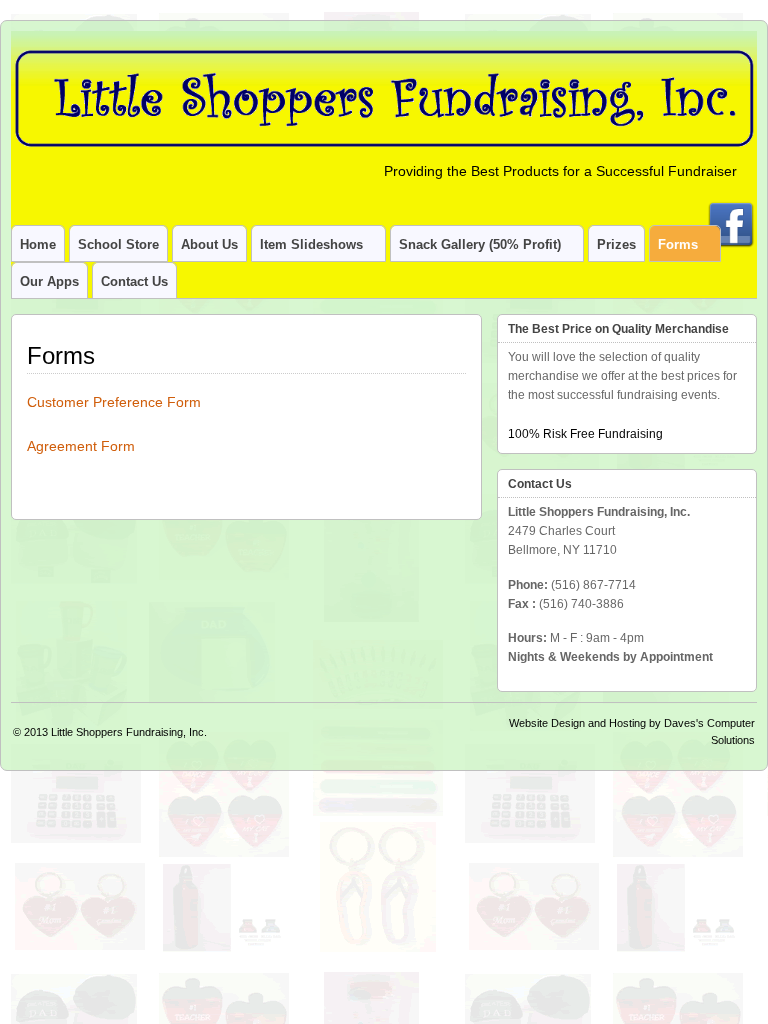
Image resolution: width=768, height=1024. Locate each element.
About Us (209, 244)
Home (38, 244)
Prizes (616, 244)
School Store (118, 244)
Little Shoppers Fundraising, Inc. (129, 732)
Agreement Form (81, 446)
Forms (678, 244)
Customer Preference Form (114, 402)
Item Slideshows (311, 244)
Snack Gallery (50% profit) (480, 244)
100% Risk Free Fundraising (585, 434)
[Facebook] (731, 211)
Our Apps (49, 281)
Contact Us (134, 281)
